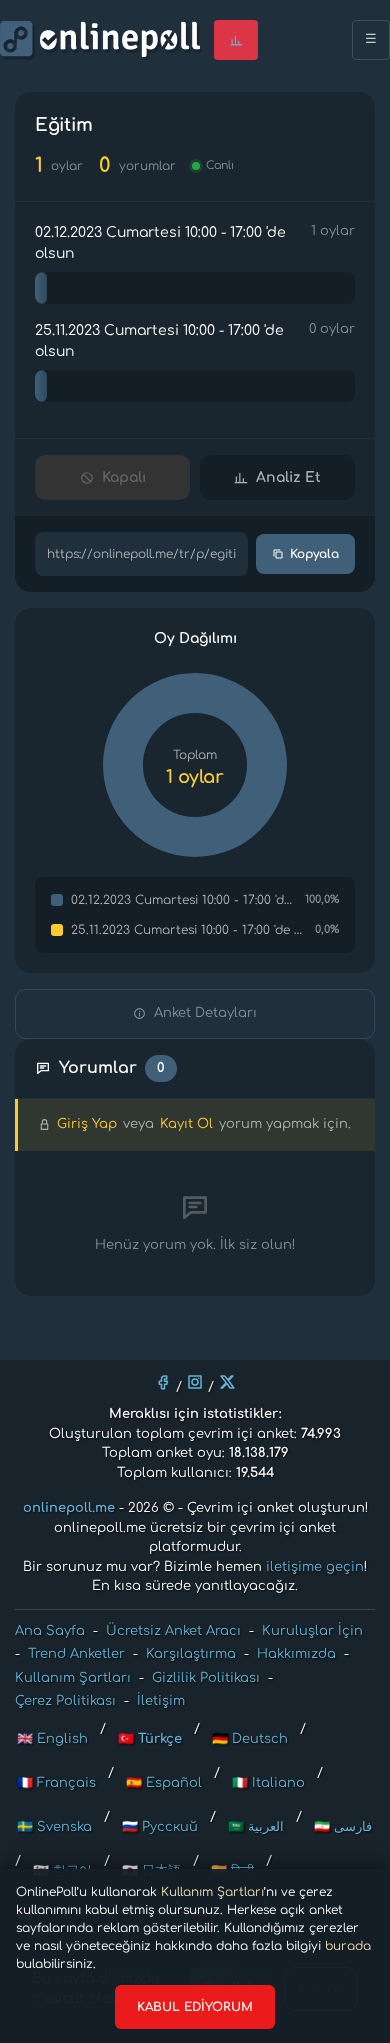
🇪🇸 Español (164, 1783)
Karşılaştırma (191, 1654)
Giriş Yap (87, 1124)
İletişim (161, 1701)
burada (348, 1946)
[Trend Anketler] (236, 40)
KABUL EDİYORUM (195, 2007)
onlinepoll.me (69, 1508)
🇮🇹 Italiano (268, 1783)
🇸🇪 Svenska (54, 1827)
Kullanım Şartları (212, 1892)
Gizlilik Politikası (206, 1678)
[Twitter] (227, 1382)
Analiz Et (288, 477)
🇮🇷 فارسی (343, 1827)
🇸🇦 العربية (256, 1827)
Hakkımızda (296, 1654)
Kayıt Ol (186, 1124)
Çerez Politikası (65, 1701)
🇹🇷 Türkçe (150, 1739)
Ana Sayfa (50, 1631)
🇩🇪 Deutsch (250, 1739)
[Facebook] (163, 1382)
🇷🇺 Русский (160, 1827)
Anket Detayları (205, 1013)
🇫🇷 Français (56, 1783)
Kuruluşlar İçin (312, 1631)
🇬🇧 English (52, 1739)
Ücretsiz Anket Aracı (173, 1631)
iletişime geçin (315, 1567)
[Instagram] (195, 1382)
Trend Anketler (76, 1654)
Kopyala (314, 554)
